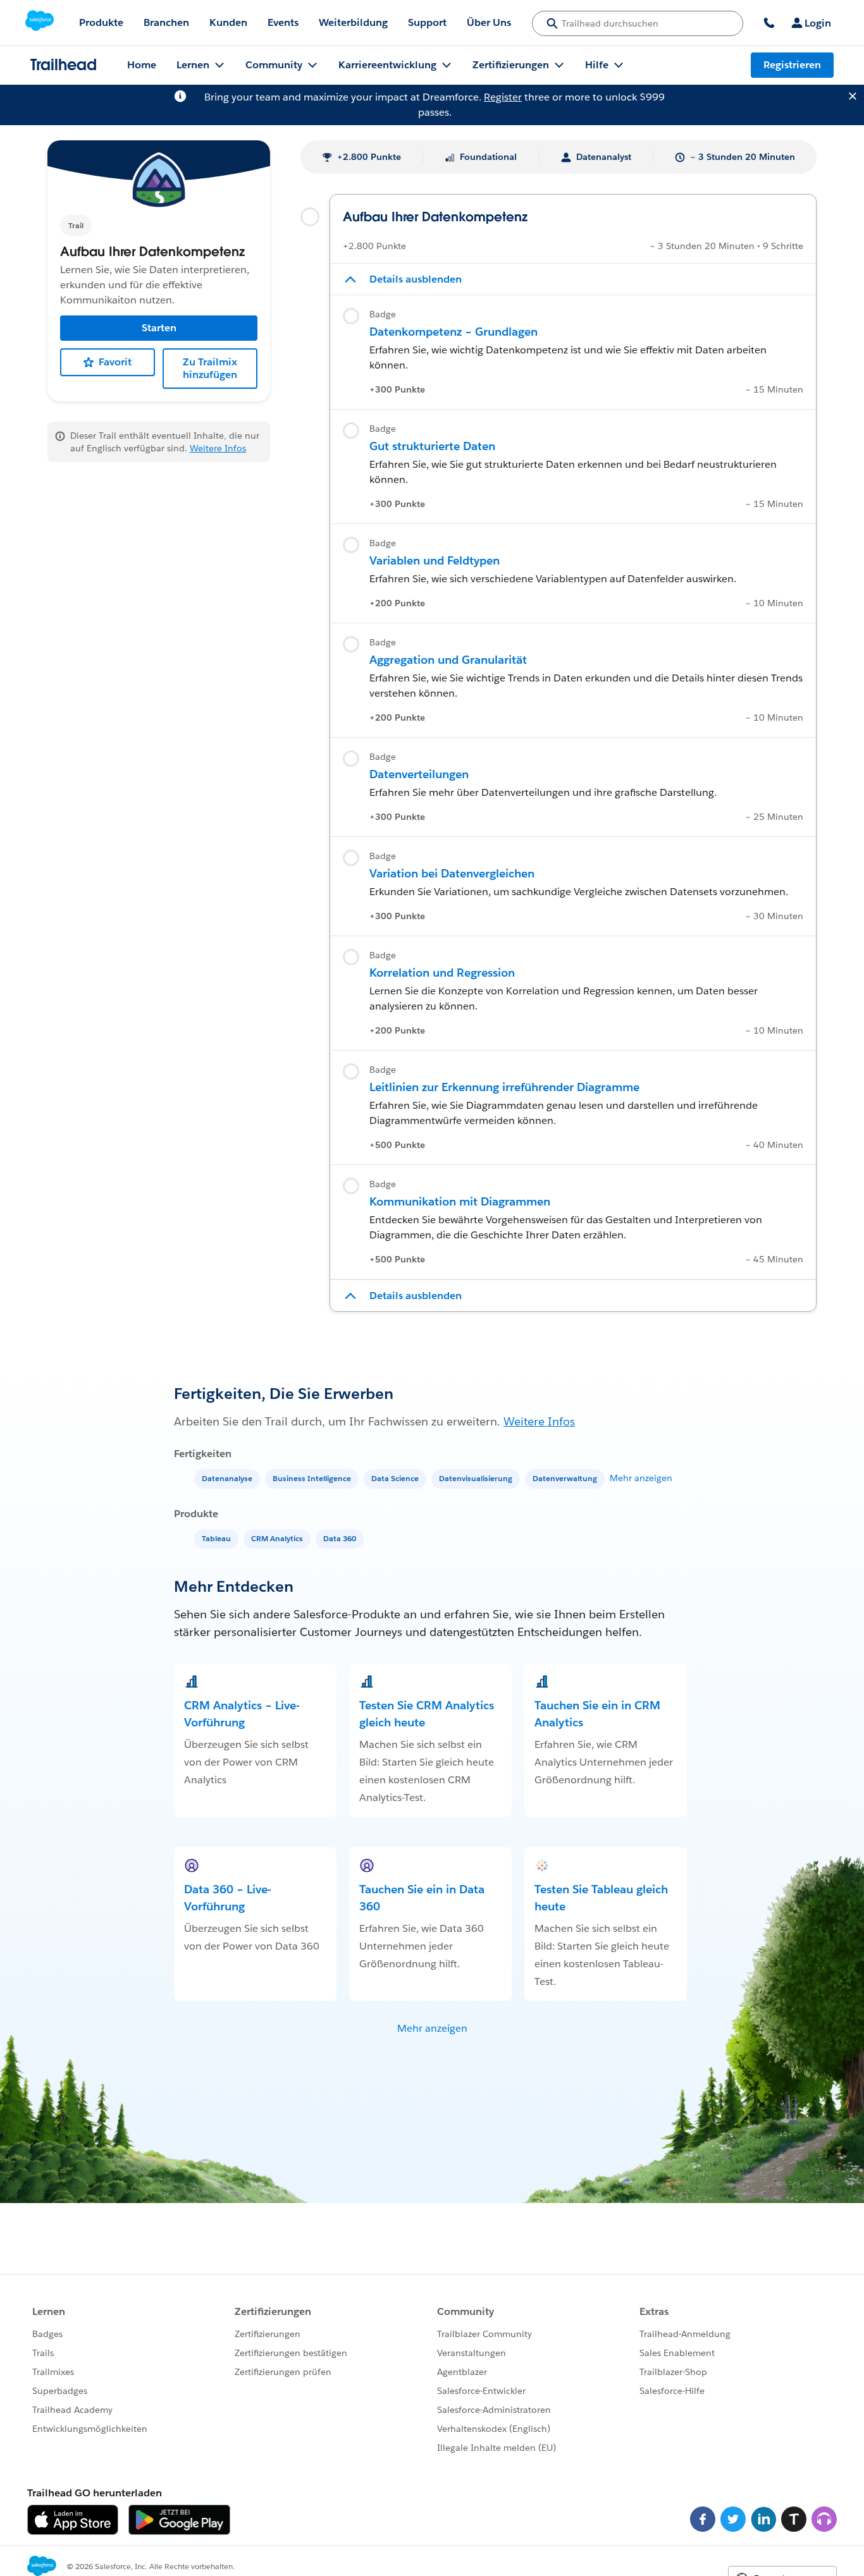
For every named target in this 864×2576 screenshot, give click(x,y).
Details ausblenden (416, 279)
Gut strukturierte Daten (432, 446)
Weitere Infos (218, 448)
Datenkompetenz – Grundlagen (454, 332)
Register (503, 97)
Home (142, 65)
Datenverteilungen (419, 774)
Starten (159, 328)
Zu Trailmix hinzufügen (210, 368)
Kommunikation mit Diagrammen (460, 1201)
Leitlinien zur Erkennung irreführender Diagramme (504, 1087)
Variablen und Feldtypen (435, 560)
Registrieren (792, 65)
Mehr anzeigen (641, 1478)
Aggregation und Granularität (448, 660)
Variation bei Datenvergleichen (452, 873)
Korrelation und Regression (442, 973)
